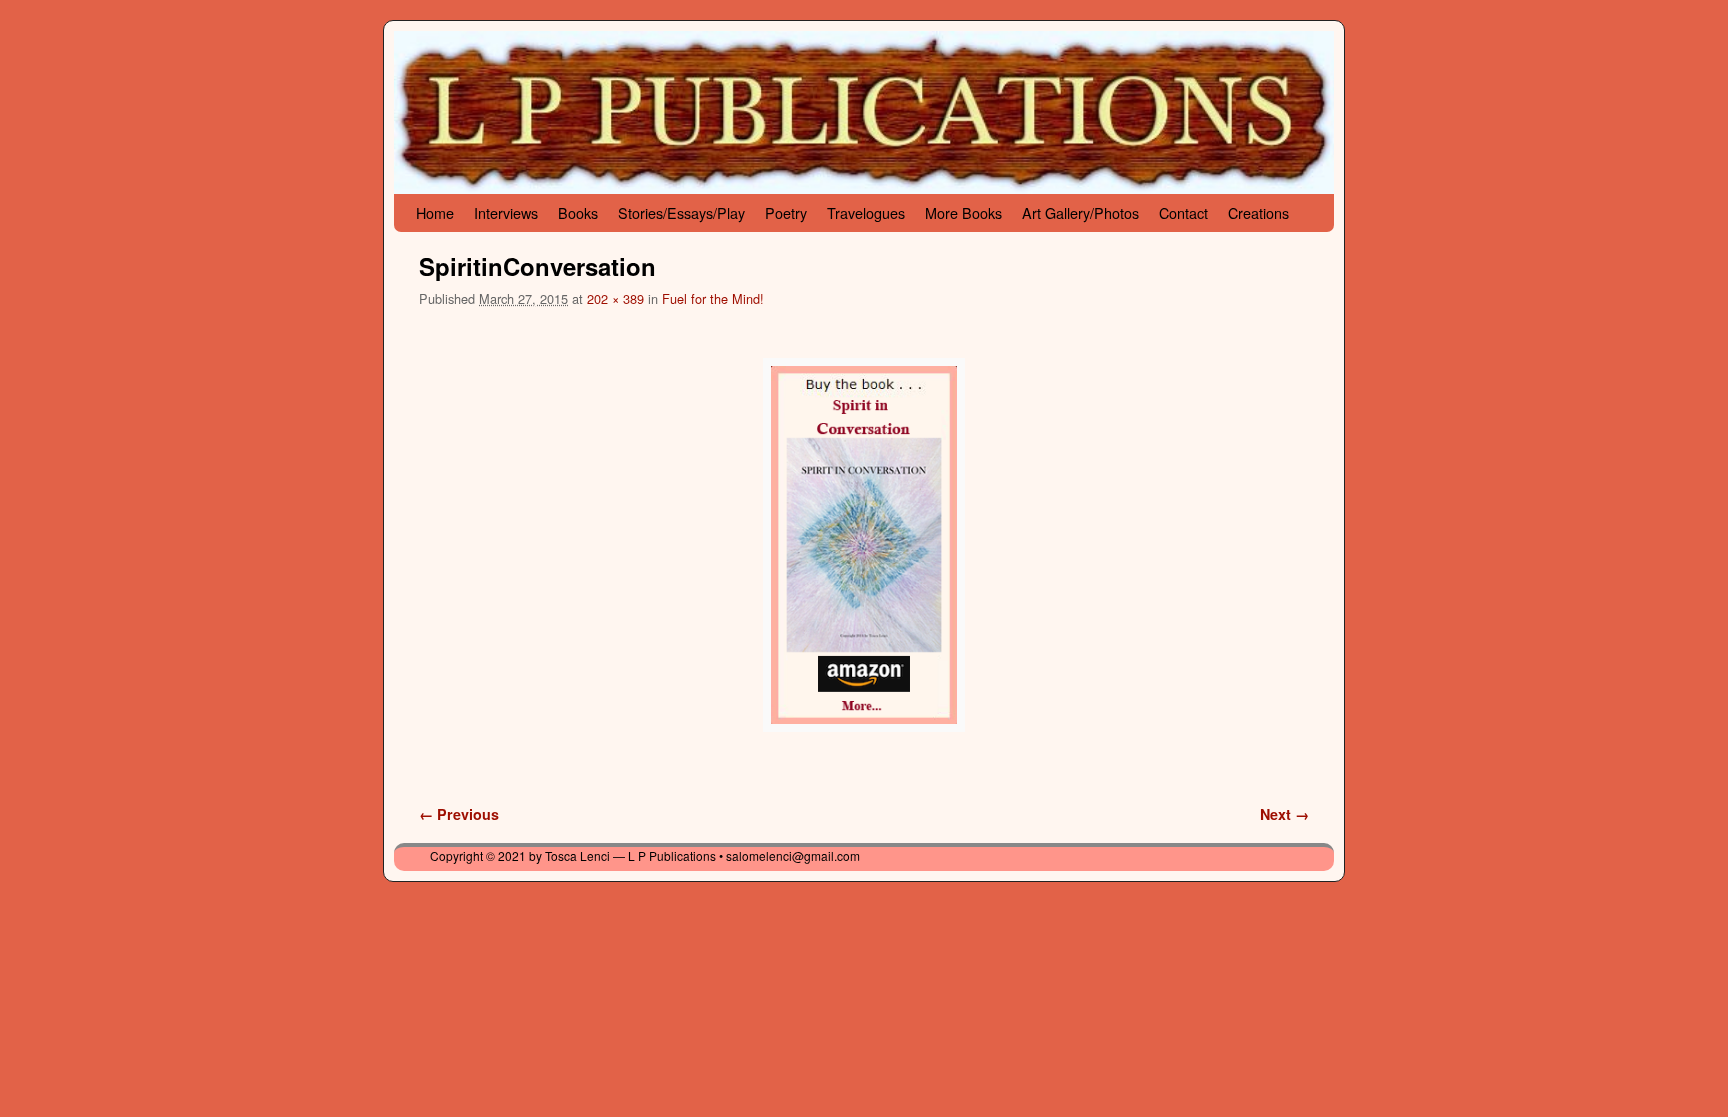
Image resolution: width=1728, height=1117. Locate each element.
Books (578, 212)
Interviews (506, 212)
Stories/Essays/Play (681, 212)
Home (435, 212)
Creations (1258, 212)
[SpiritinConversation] (864, 545)
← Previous (459, 814)
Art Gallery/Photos (1080, 212)
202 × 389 (615, 298)
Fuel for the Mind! (713, 298)
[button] (864, 545)
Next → (1284, 814)
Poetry (786, 212)
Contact (1183, 212)
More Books (963, 212)
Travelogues (866, 212)
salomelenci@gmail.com (793, 855)
